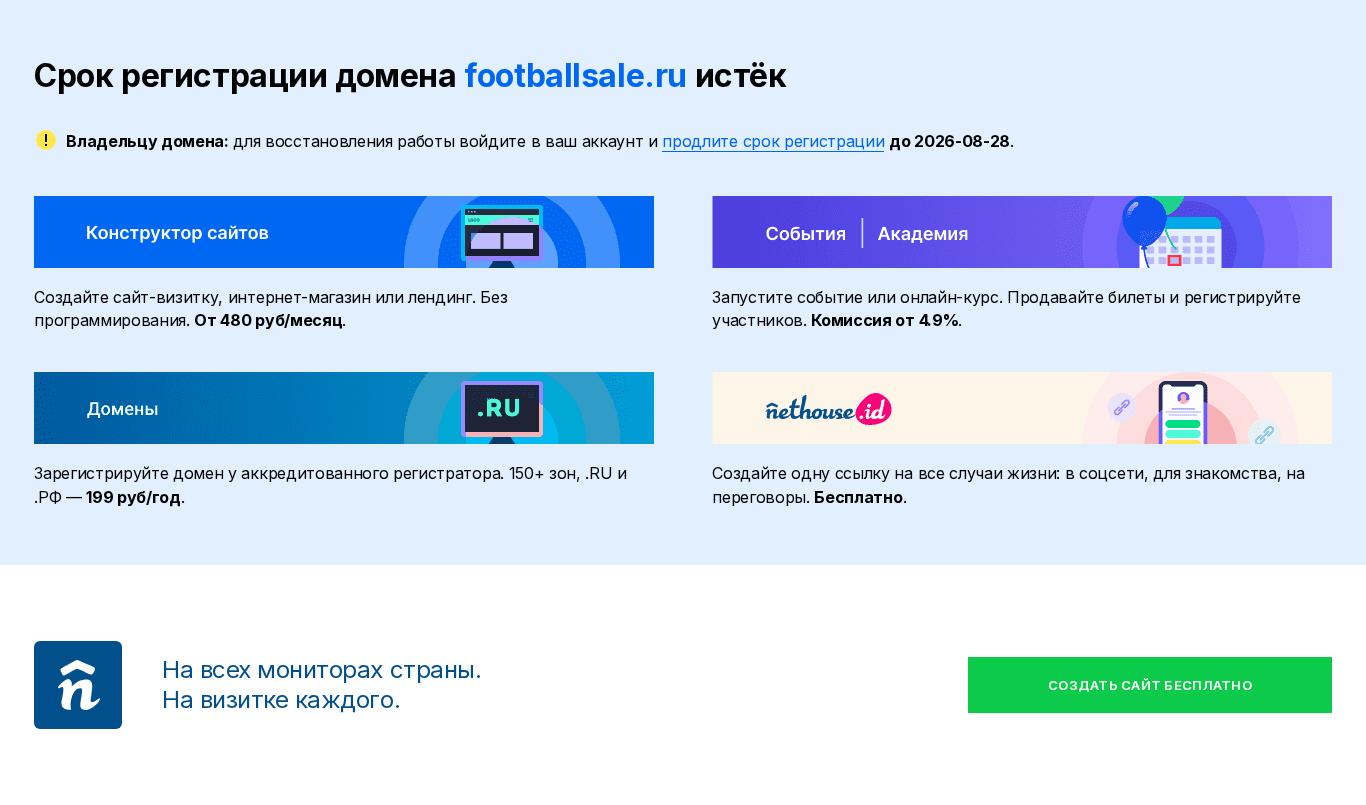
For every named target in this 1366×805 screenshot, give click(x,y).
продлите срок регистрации (773, 141)
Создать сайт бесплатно (1150, 685)
